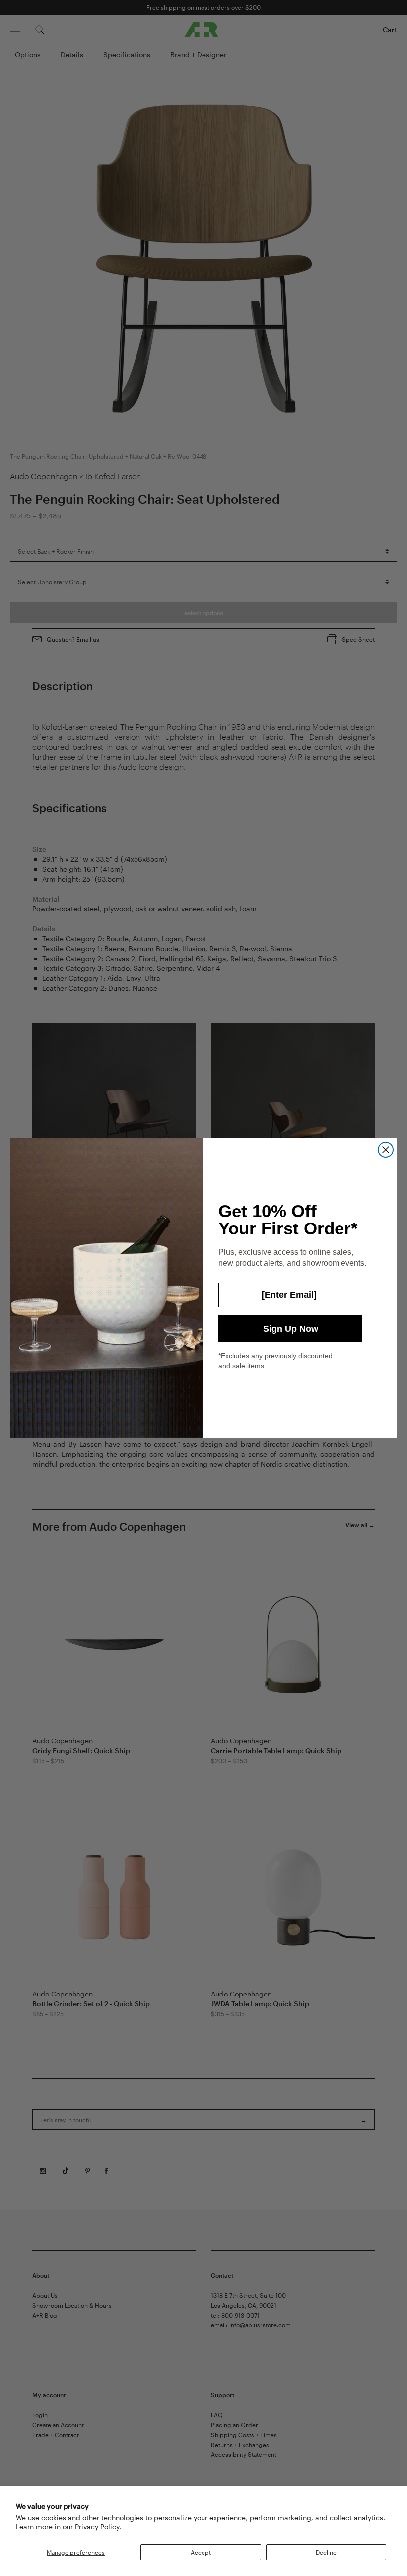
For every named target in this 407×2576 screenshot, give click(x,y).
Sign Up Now (291, 1329)
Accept (201, 2552)
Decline (326, 2552)
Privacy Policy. (98, 2527)
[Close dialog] (386, 1150)
